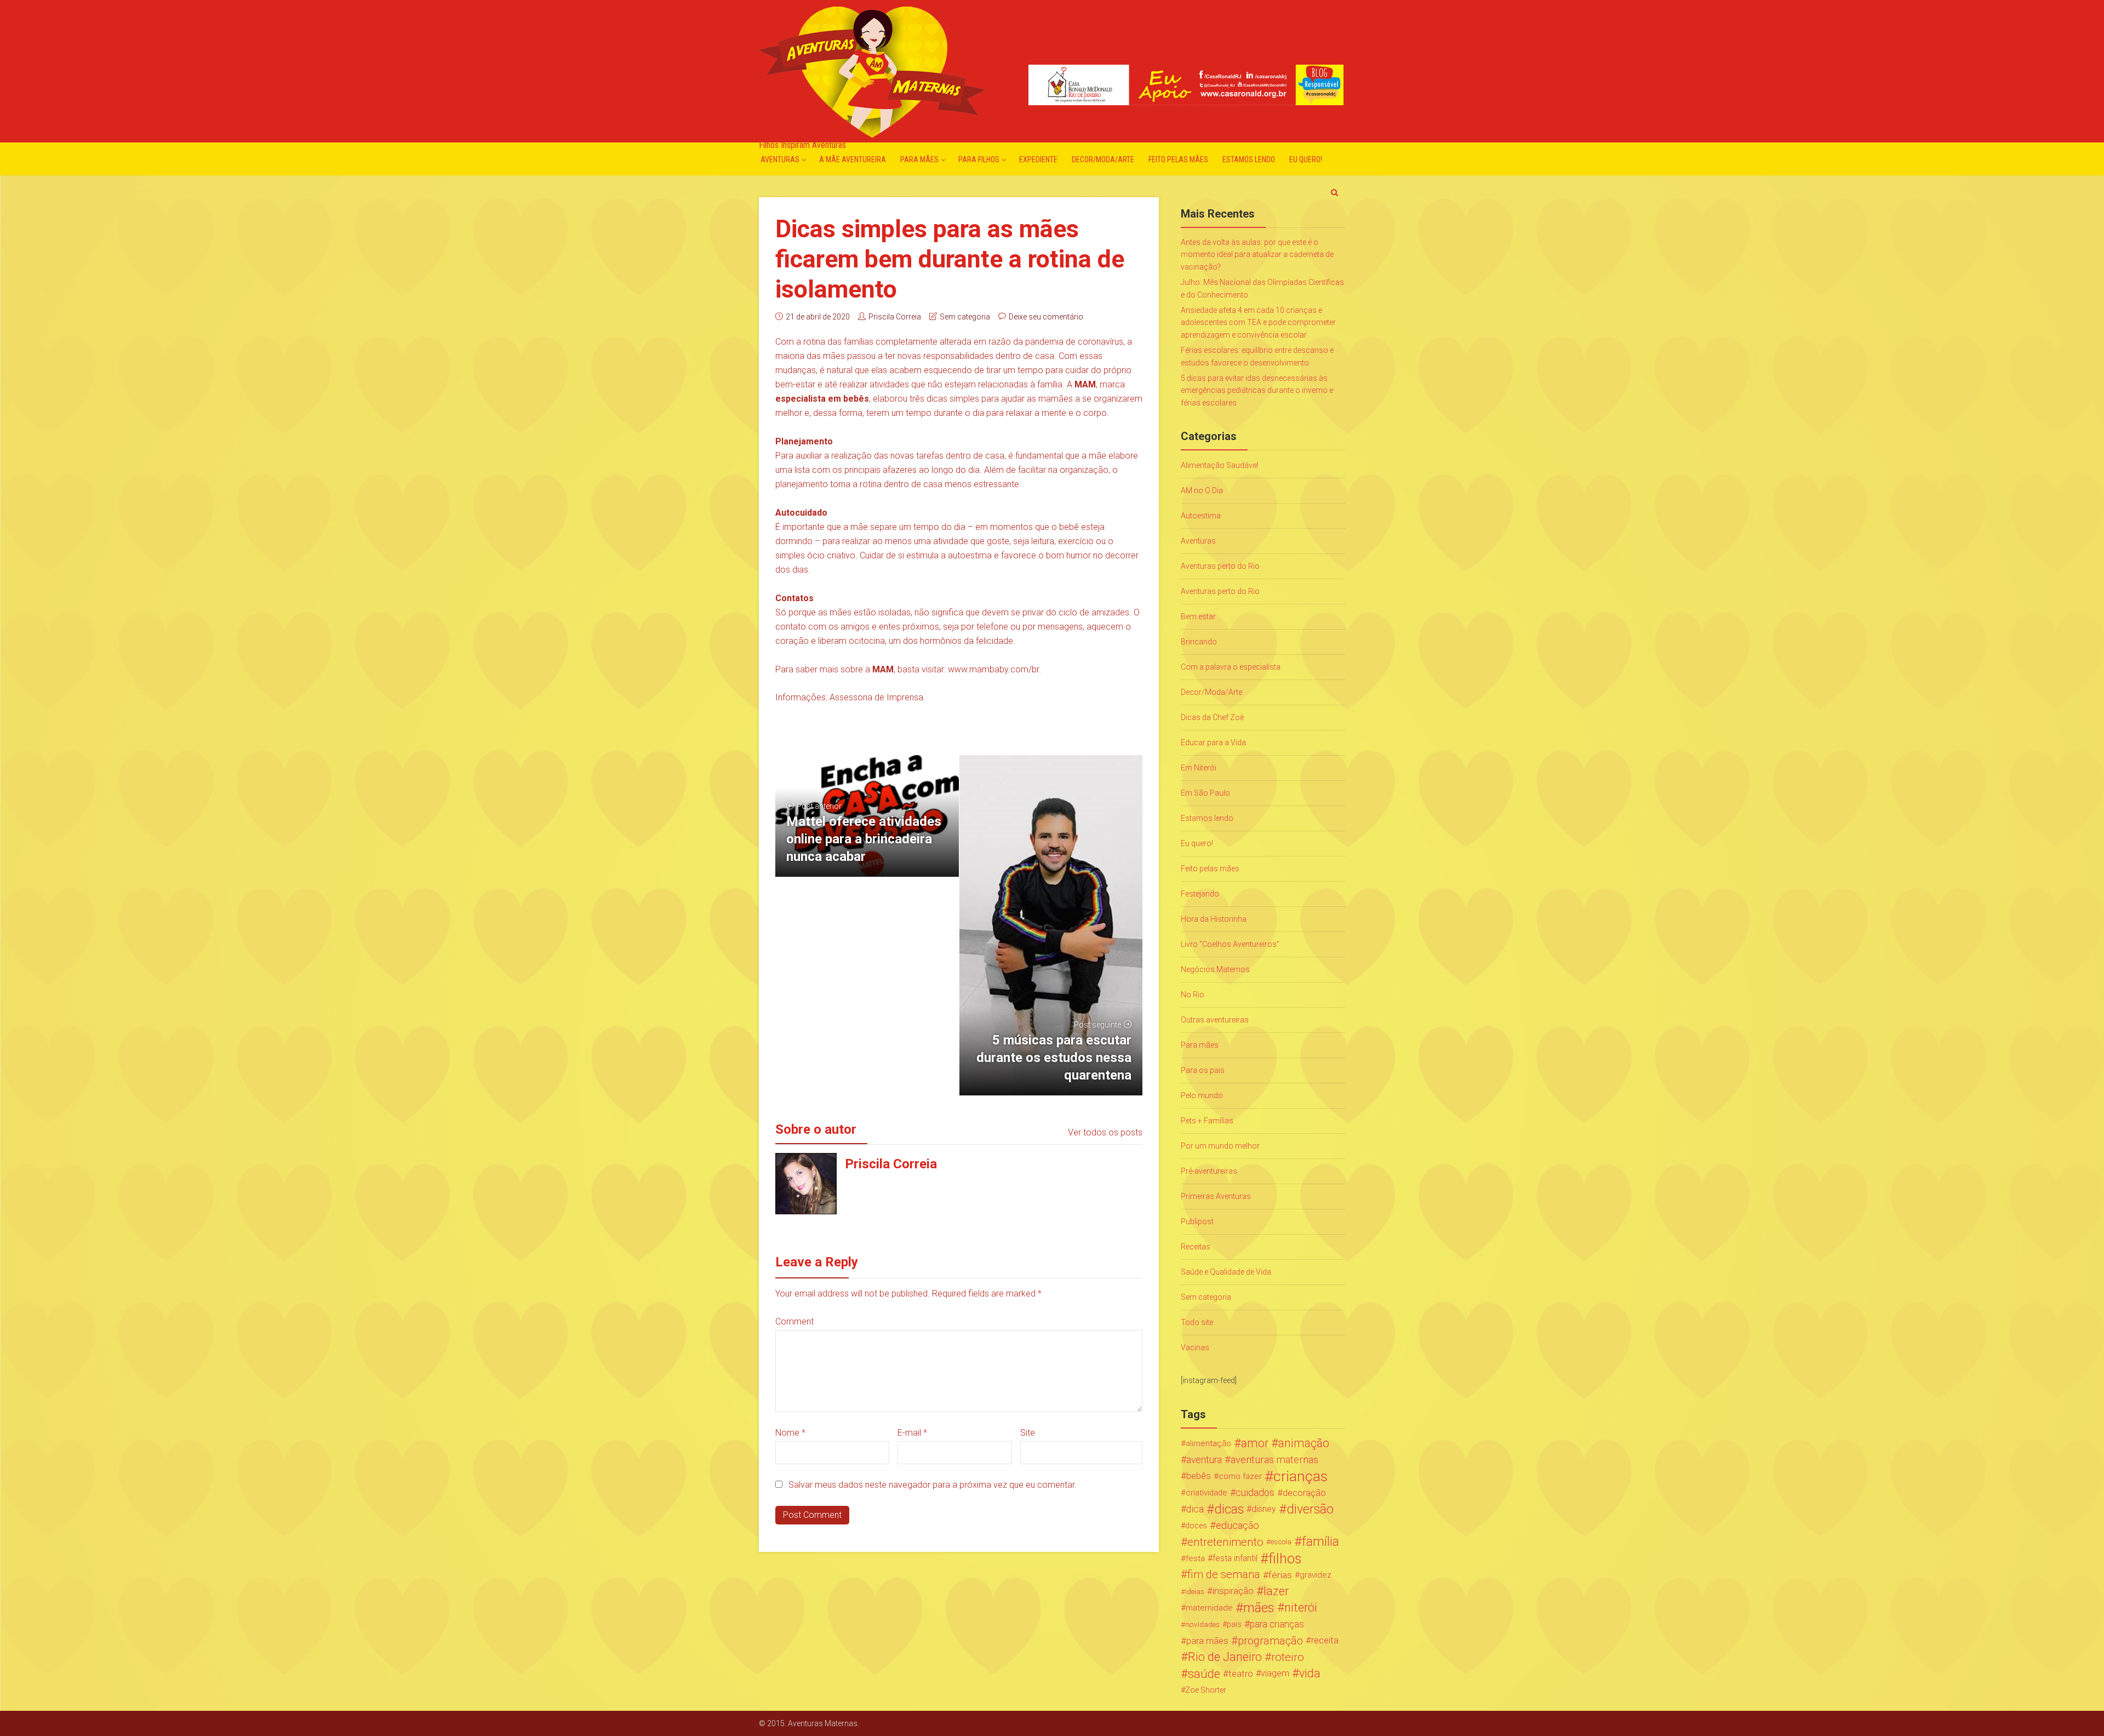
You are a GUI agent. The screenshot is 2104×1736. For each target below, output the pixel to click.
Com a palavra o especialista (1231, 667)
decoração (1304, 1493)
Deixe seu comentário (1046, 317)
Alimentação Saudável (1219, 465)
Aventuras (780, 159)
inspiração (1233, 1591)
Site (1028, 1433)
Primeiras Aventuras (1216, 1196)
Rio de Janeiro (1225, 1657)
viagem (1275, 1673)
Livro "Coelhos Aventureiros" (1230, 944)
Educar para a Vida (1213, 743)
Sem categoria (965, 317)
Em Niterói (1199, 768)
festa (1195, 1558)
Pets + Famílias (1207, 1121)
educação (1237, 1526)
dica (1195, 1509)
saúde (1204, 1674)
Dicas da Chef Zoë (1212, 717)
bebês (1199, 1476)
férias (1280, 1575)
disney (1264, 1509)
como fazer (1240, 1476)
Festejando (1200, 894)
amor (1255, 1443)
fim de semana (1224, 1575)
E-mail (912, 1433)
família (1320, 1542)
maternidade (1209, 1608)
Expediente (1038, 159)
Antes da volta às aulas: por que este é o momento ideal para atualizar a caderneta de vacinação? (1257, 255)
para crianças (1277, 1624)
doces (1196, 1526)
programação (1270, 1641)
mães (1259, 1608)
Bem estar (1198, 616)
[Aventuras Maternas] (872, 71)
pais (1234, 1624)
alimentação (1208, 1443)
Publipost (1197, 1221)
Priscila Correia (895, 317)
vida (1310, 1674)
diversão (1310, 1509)
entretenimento (1225, 1542)
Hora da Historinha (1214, 919)
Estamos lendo (1249, 159)
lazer (1276, 1591)
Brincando (1199, 642)
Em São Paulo (1205, 793)
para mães (1207, 1641)
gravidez (1316, 1575)
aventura (1204, 1460)
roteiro (1288, 1657)
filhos (1285, 1558)
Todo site (1197, 1322)
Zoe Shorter (1206, 1690)
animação (1304, 1443)
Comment (794, 1321)
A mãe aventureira (853, 159)
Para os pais (1203, 1070)
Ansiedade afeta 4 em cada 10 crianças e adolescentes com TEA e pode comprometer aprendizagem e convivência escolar (1258, 322)
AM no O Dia (1202, 490)
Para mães (919, 159)
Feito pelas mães (1178, 159)
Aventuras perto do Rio (1220, 566)
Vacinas (1195, 1347)
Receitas (1196, 1247)
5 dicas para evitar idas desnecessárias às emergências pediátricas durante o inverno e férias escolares (1257, 390)
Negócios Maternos (1215, 969)
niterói (1301, 1608)
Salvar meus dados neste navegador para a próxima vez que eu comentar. (933, 1485)
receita (1325, 1640)
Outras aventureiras (1215, 1020)
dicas (1229, 1509)
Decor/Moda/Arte (1103, 159)
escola (1281, 1542)
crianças (1300, 1476)
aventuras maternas (1274, 1460)
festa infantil (1235, 1558)
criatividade (1207, 1493)
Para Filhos (979, 159)
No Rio (1193, 995)
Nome (790, 1433)
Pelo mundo (1202, 1095)
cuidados (1255, 1492)
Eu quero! (1306, 159)
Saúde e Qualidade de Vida (1226, 1272)
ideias (1195, 1591)
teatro (1241, 1674)
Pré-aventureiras (1209, 1171)
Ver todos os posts (1105, 1132)
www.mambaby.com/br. (994, 669)
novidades (1202, 1624)
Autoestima (1201, 516)
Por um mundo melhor (1220, 1146)
